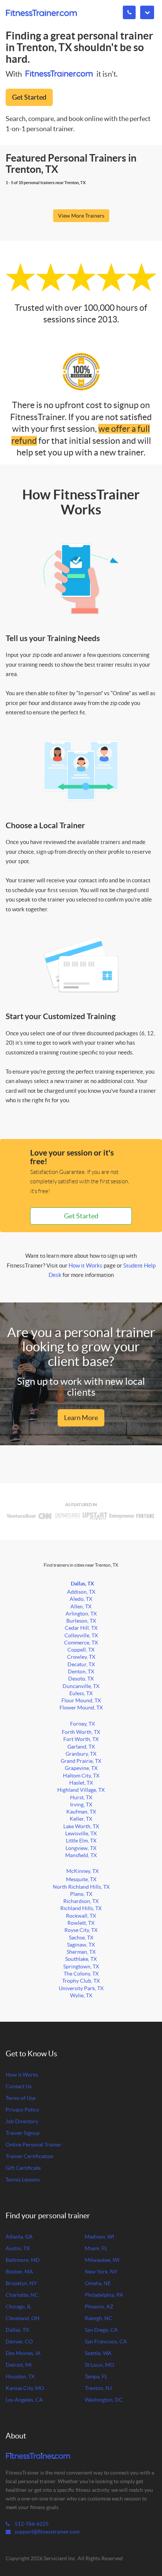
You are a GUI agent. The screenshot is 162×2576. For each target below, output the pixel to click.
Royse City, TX (81, 1930)
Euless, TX (81, 1693)
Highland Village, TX (81, 1790)
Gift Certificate (23, 2168)
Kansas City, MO (25, 2388)
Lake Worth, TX (81, 1826)
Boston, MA (19, 2272)
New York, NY (101, 2272)
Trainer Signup (23, 2133)
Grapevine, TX (81, 1768)
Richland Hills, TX (81, 1908)
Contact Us (19, 2087)
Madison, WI (99, 2237)
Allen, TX (81, 1607)
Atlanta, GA (19, 2237)
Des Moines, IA (23, 2353)
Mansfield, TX (81, 1855)
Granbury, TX (81, 1754)
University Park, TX (81, 1988)
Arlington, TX (81, 1614)
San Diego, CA (101, 2330)
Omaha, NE (98, 2283)
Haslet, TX (81, 1783)
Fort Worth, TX (81, 1739)
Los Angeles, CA (24, 2400)
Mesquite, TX (81, 1879)
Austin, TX (18, 2249)
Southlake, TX (81, 1959)
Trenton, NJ (98, 2388)
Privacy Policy (22, 2110)
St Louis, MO (99, 2365)
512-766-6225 (31, 2524)
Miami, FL (96, 2249)
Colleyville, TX (81, 1636)
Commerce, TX (81, 1643)
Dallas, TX (83, 1584)
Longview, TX (81, 1848)
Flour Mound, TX (81, 1701)
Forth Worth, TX (81, 1732)
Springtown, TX (81, 1967)
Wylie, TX (81, 1996)
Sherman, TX (81, 1952)
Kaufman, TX (81, 1812)
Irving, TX (81, 1805)
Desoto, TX (81, 1679)
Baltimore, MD (23, 2260)
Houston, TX (20, 2377)
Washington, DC (104, 2400)
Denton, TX (81, 1672)
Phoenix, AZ (99, 2307)
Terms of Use (21, 2098)
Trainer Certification (30, 2156)
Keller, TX (81, 1819)
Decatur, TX (81, 1665)
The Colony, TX (81, 1974)
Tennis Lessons (23, 2180)
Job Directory (22, 2121)
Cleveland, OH (23, 2318)
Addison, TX (81, 1592)
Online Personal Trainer (34, 2145)
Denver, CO (19, 2342)
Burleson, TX (81, 1621)
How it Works (86, 1265)
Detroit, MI (19, 2365)
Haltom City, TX (81, 1776)
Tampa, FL (96, 2377)
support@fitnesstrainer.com (47, 2532)
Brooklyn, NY (21, 2283)
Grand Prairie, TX (81, 1761)
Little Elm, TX (81, 1841)
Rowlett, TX (81, 1923)
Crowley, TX (81, 1657)
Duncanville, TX (81, 1686)
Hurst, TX (81, 1798)
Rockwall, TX (81, 1916)
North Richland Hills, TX (81, 1887)
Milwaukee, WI (102, 2260)
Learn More (81, 1418)
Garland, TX (81, 1747)
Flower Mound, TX (81, 1708)
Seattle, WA (98, 2353)
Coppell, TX (81, 1650)
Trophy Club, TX (81, 1981)
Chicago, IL (18, 2307)
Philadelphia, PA (104, 2295)
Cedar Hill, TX (81, 1628)
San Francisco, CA (106, 2342)
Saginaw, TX (81, 1945)
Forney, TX (83, 1724)
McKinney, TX (83, 1871)
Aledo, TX (81, 1599)
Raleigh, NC (99, 2318)
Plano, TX (81, 1894)
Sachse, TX (81, 1938)
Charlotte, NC (22, 2295)
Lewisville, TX (81, 1834)
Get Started (29, 97)
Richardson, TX (81, 1901)
